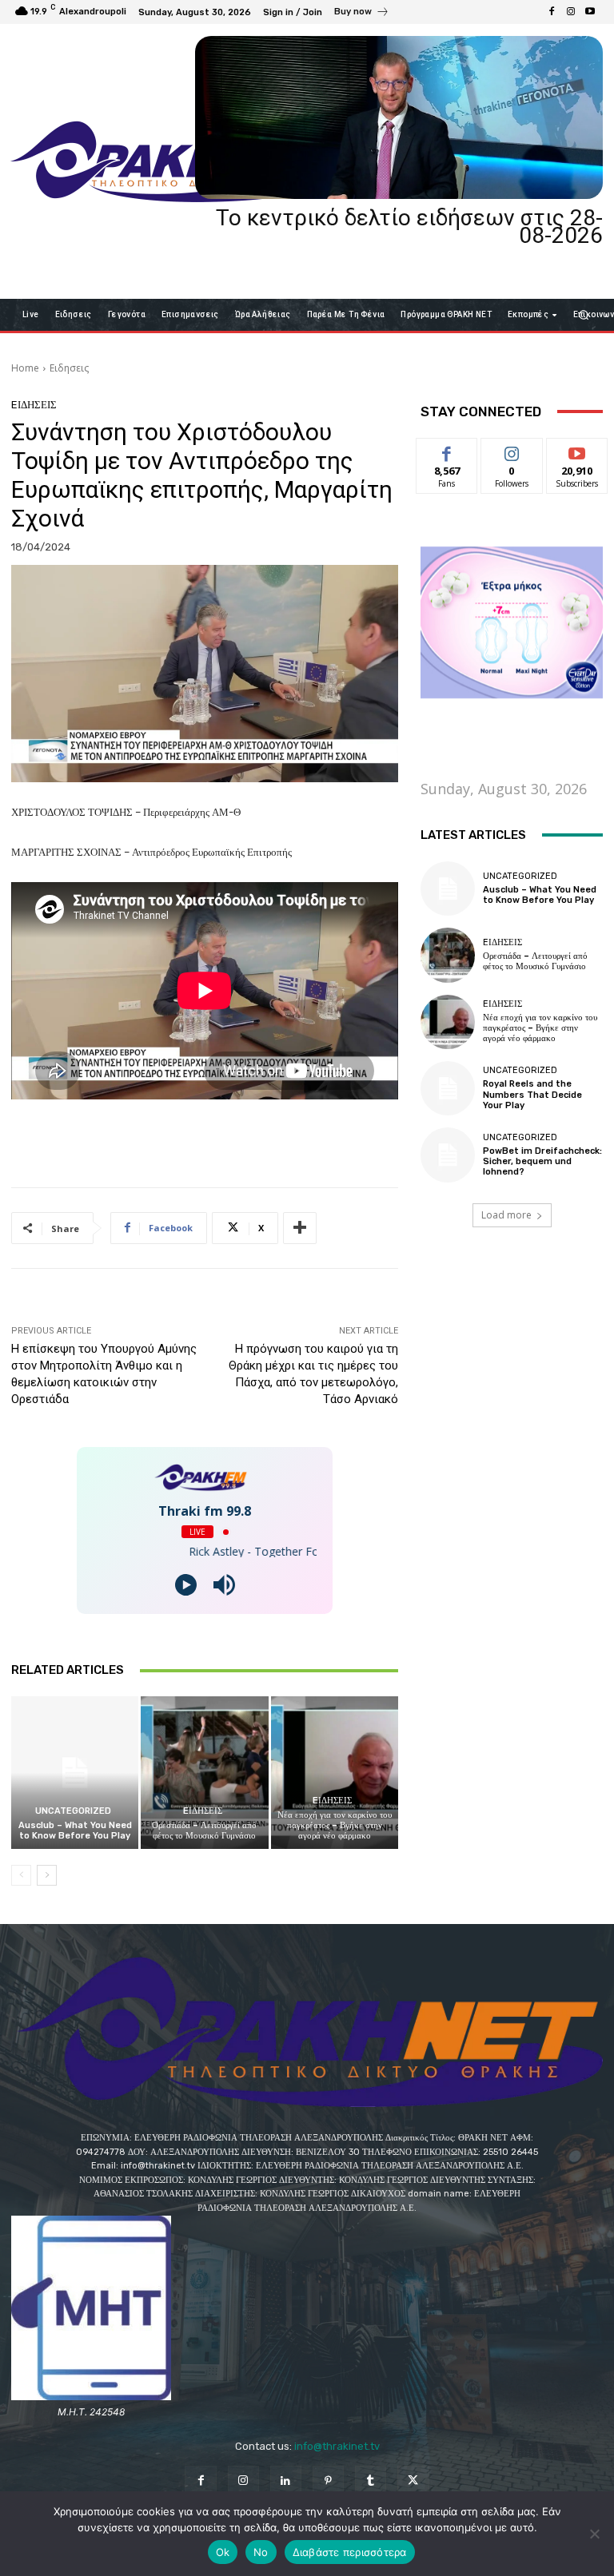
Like (447, 450)
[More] (300, 1228)
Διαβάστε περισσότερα (350, 2552)
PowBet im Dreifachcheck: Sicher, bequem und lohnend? (542, 1161)
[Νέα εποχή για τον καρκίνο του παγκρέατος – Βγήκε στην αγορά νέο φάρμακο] (335, 1773)
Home (25, 368)
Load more (506, 1215)
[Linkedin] (286, 2481)
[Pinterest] (328, 2481)
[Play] (186, 1585)
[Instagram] (571, 12)
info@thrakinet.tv (337, 2446)
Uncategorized (73, 1811)
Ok (223, 2552)
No (261, 2552)
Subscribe (577, 450)
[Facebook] (552, 12)
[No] (594, 2534)
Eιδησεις (69, 368)
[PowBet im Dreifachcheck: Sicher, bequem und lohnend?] (448, 1155)
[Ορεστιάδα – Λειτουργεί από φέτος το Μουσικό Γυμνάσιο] (204, 1773)
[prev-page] (21, 1875)
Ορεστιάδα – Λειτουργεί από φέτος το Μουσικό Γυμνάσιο (204, 1831)
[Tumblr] (371, 2481)
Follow (512, 450)
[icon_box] (362, 14)
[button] (584, 314)
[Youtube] (590, 12)
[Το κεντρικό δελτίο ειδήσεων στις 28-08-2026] (399, 117)
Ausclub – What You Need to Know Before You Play (75, 1831)
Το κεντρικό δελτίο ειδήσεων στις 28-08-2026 (409, 227)
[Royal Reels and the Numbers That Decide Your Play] (448, 1088)
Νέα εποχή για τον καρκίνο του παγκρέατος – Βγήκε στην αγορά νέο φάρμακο (335, 1825)
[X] (413, 2481)
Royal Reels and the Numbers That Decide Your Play (532, 1094)
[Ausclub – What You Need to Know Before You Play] (75, 1773)
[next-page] (47, 1875)
